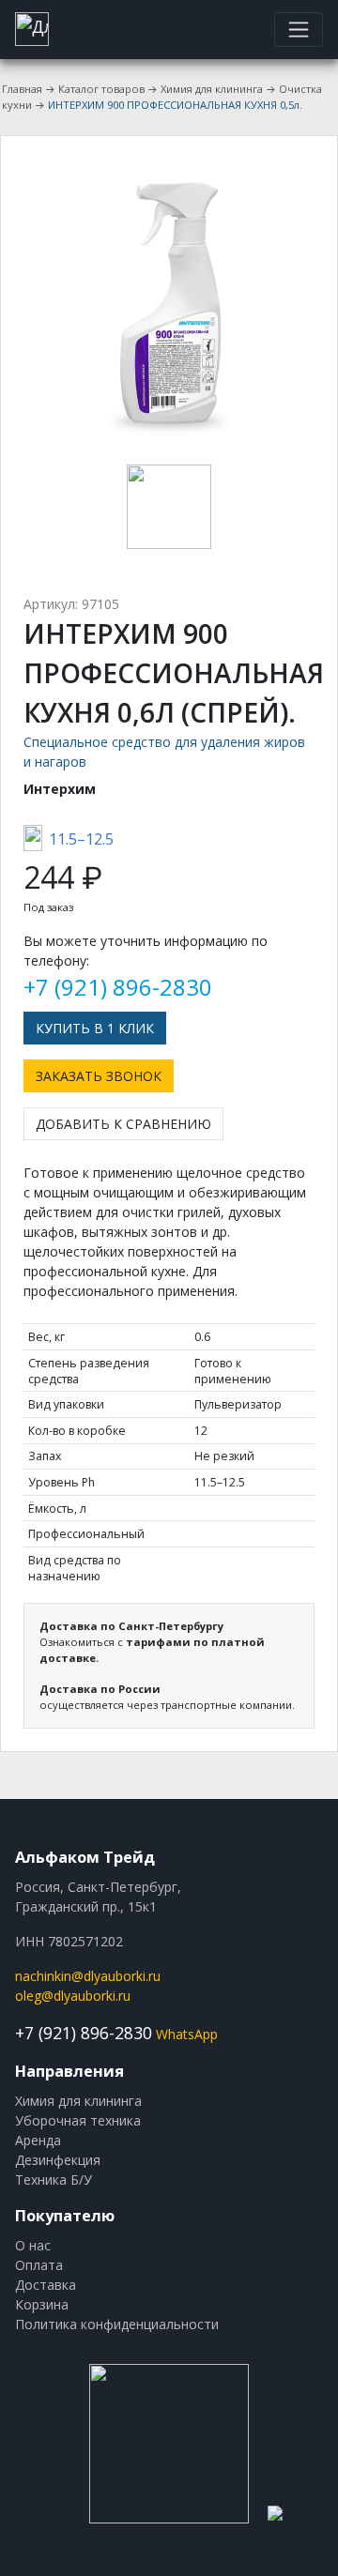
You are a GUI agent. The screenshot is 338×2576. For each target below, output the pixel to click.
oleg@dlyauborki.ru (73, 1996)
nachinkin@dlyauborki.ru (88, 1976)
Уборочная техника (78, 2120)
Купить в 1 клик (95, 1028)
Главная (22, 89)
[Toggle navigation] (299, 29)
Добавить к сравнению (123, 1124)
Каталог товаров (101, 89)
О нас (33, 2245)
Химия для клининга (212, 89)
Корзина (42, 2304)
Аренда (38, 2140)
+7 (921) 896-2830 (118, 987)
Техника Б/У (54, 2180)
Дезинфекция (58, 2160)
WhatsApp (187, 2034)
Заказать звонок (99, 1076)
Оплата (39, 2265)
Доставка (46, 2285)
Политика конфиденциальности (117, 2324)
